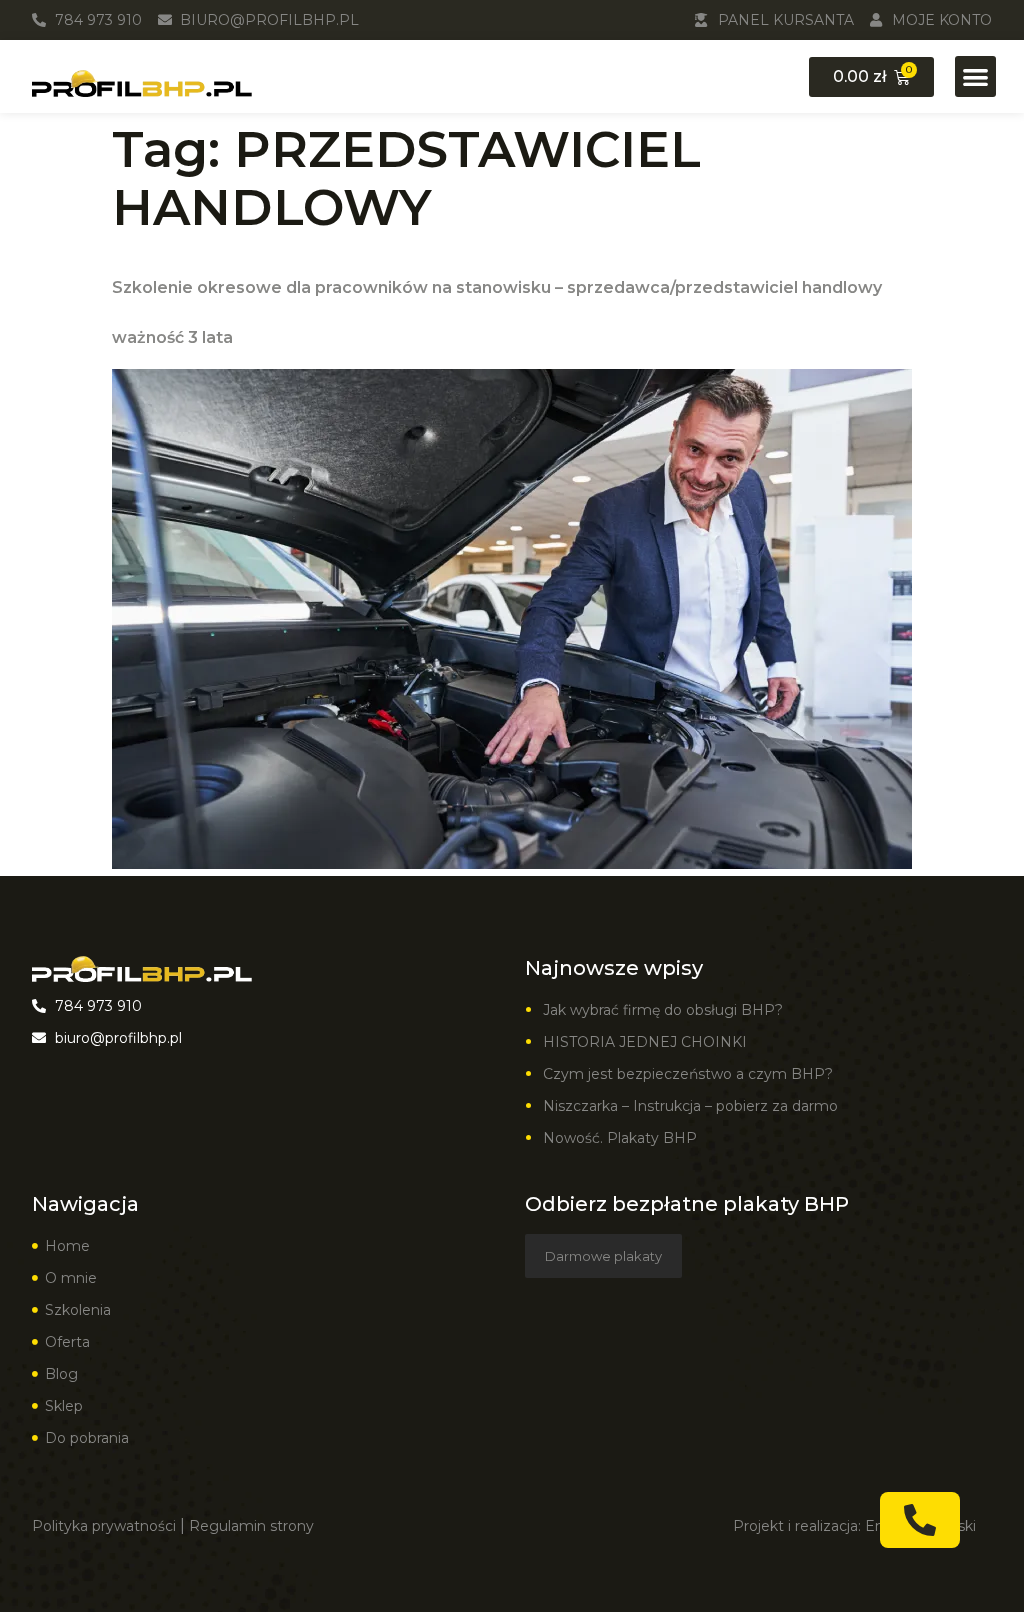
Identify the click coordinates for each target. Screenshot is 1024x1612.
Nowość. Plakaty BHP (620, 1138)
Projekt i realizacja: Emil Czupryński (854, 1526)
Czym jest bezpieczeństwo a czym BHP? (688, 1074)
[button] (975, 76)
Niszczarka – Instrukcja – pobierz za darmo (690, 1106)
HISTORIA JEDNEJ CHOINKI (645, 1042)
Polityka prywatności (104, 1526)
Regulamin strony (251, 1526)
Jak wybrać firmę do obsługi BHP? (665, 1010)
